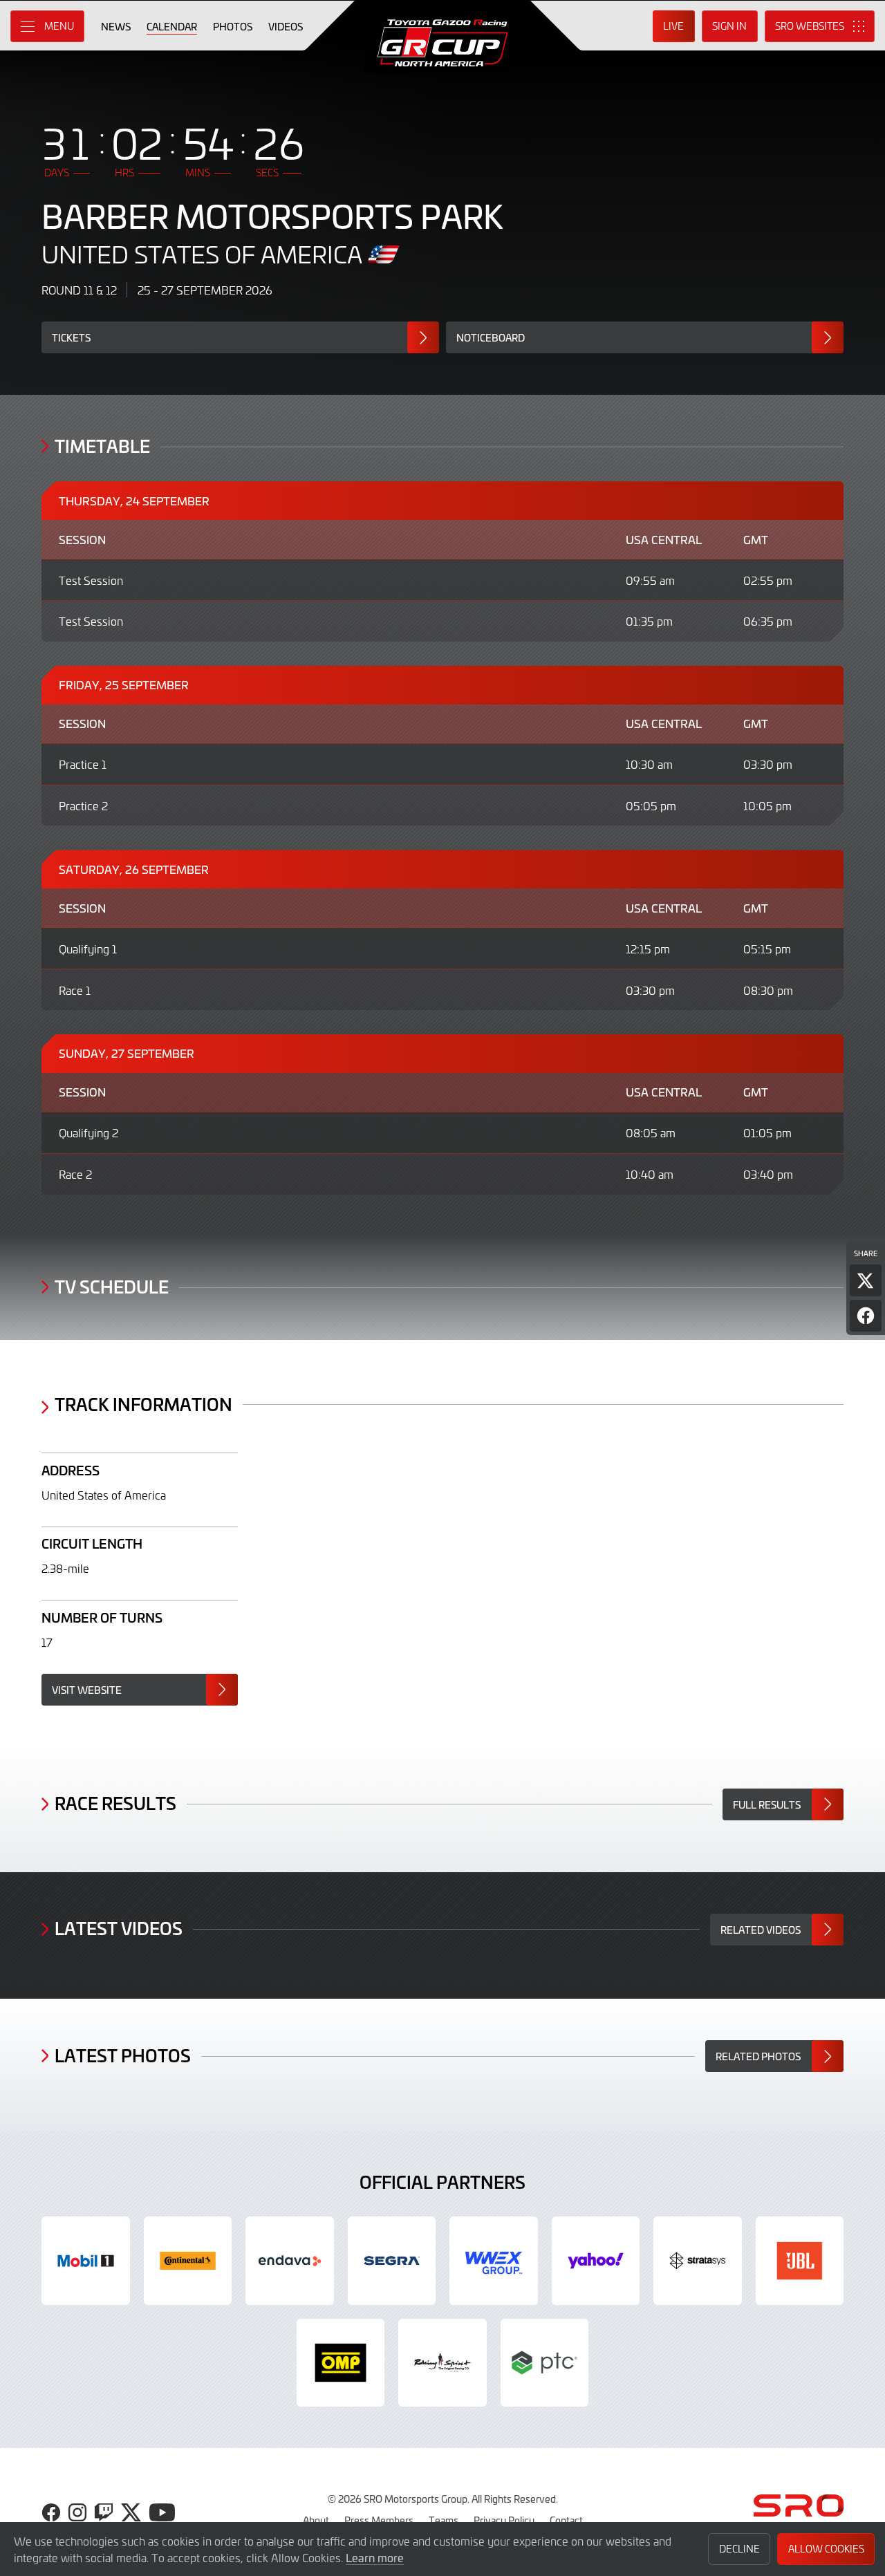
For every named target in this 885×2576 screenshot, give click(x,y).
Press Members (379, 2520)
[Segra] (392, 2261)
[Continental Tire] (188, 2261)
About (316, 2520)
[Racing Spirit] (442, 2363)
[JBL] (800, 2261)
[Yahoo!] (596, 2261)
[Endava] (290, 2261)
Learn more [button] (375, 2557)
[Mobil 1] (86, 2261)
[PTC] (545, 2363)
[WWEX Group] (494, 2261)
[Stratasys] (698, 2261)
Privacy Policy (504, 2520)
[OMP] (341, 2363)
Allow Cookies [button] (826, 2549)
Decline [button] (739, 2549)
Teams (444, 2520)
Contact (566, 2520)
